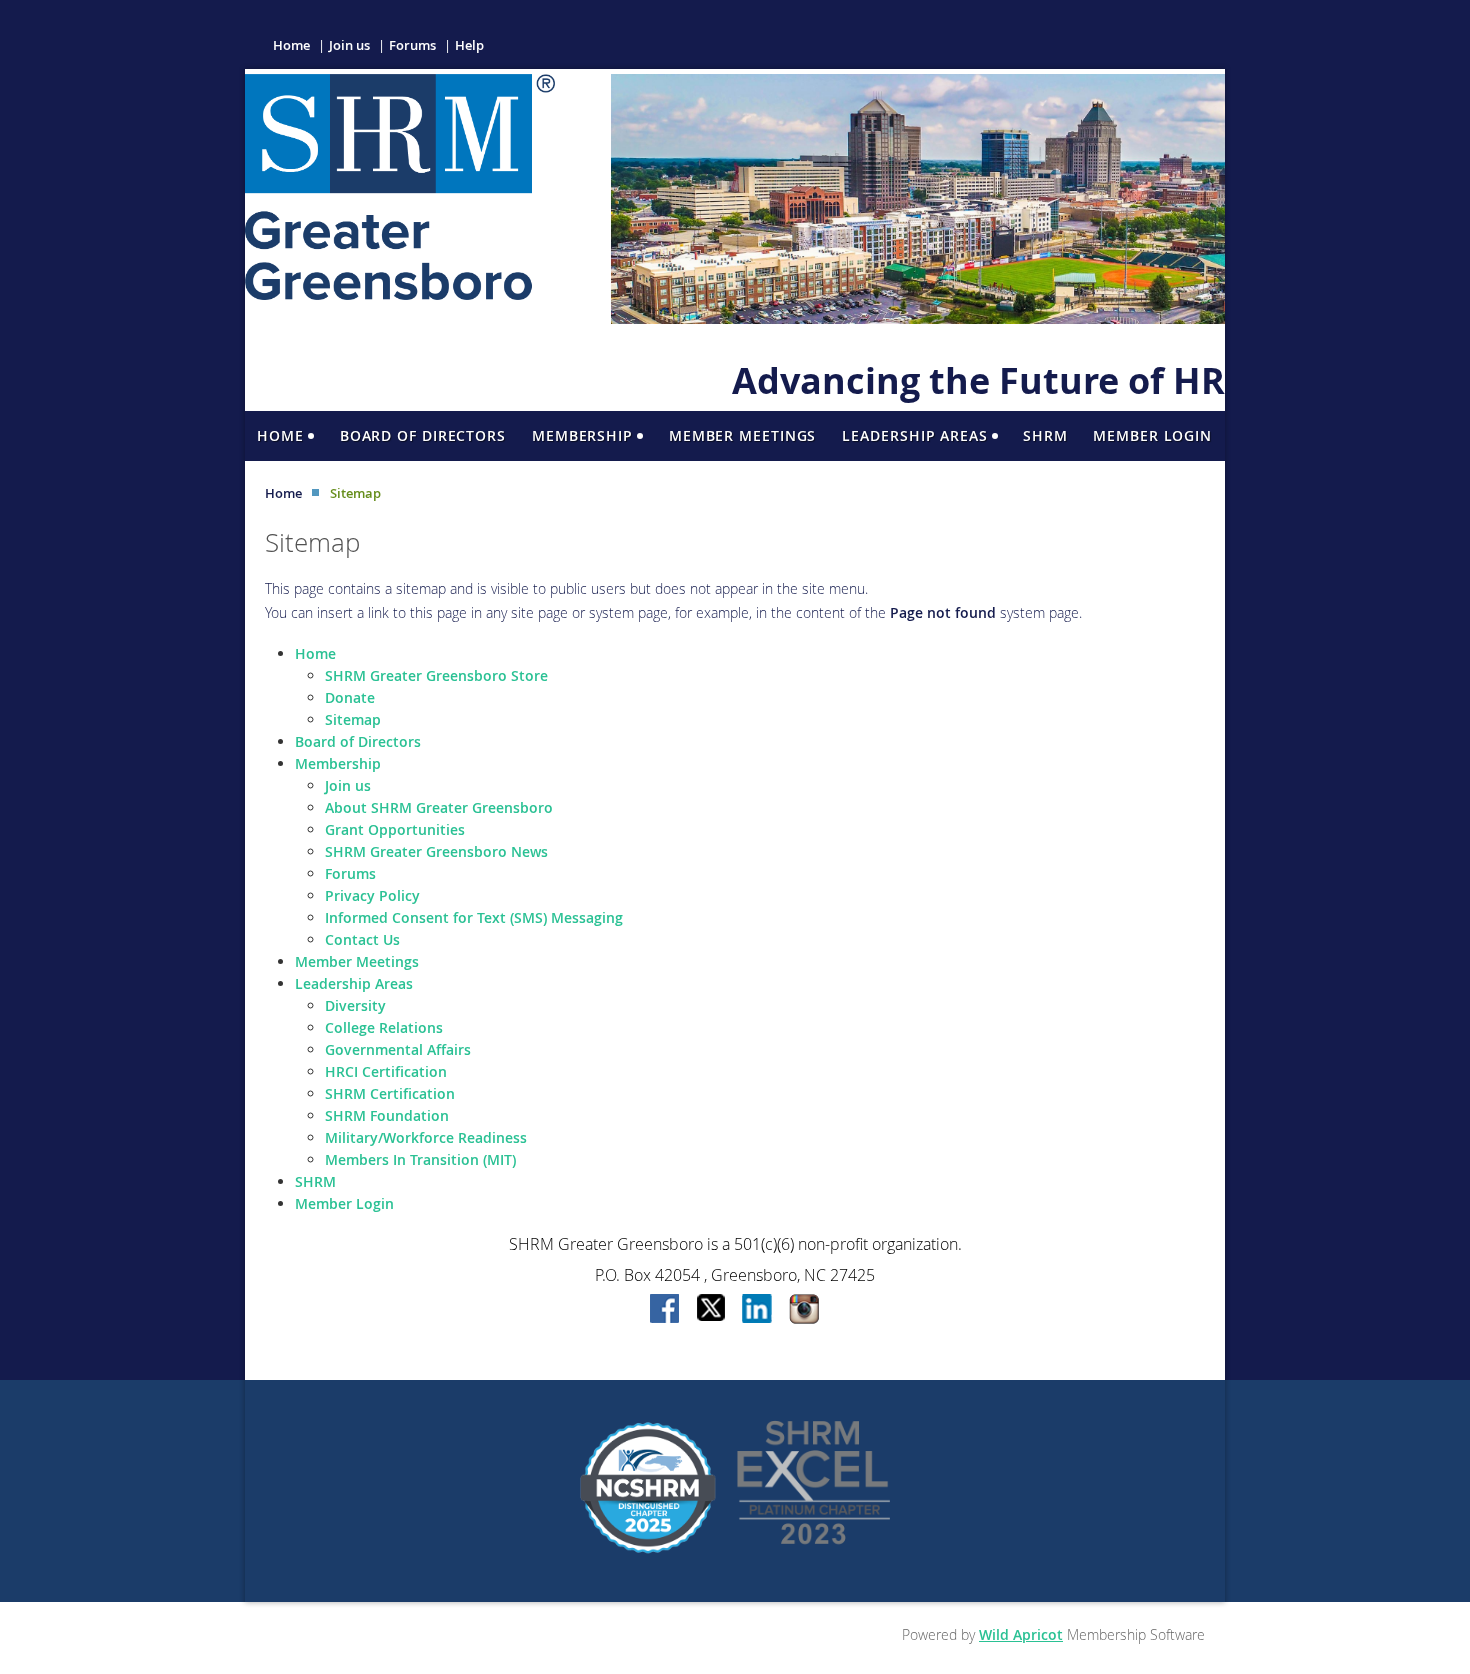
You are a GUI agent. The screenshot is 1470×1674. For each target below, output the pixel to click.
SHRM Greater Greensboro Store (436, 675)
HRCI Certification (386, 1071)
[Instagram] (804, 1310)
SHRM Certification (390, 1093)
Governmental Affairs (398, 1049)
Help (469, 45)
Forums (412, 45)
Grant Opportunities (395, 829)
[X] (712, 1310)
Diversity (355, 1005)
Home (291, 45)
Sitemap (353, 719)
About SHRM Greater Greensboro (439, 807)
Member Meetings (357, 961)
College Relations (384, 1027)
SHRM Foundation (387, 1115)
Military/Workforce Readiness (426, 1137)
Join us (349, 45)
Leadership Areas (354, 983)
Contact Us (362, 939)
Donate (350, 697)
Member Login (344, 1203)
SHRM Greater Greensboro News (436, 851)
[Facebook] (666, 1310)
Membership (338, 763)
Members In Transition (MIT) (420, 1159)
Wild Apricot (1021, 1634)
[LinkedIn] (758, 1310)
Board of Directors (358, 741)
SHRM (315, 1181)
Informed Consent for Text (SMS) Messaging (474, 917)
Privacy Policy (372, 895)
